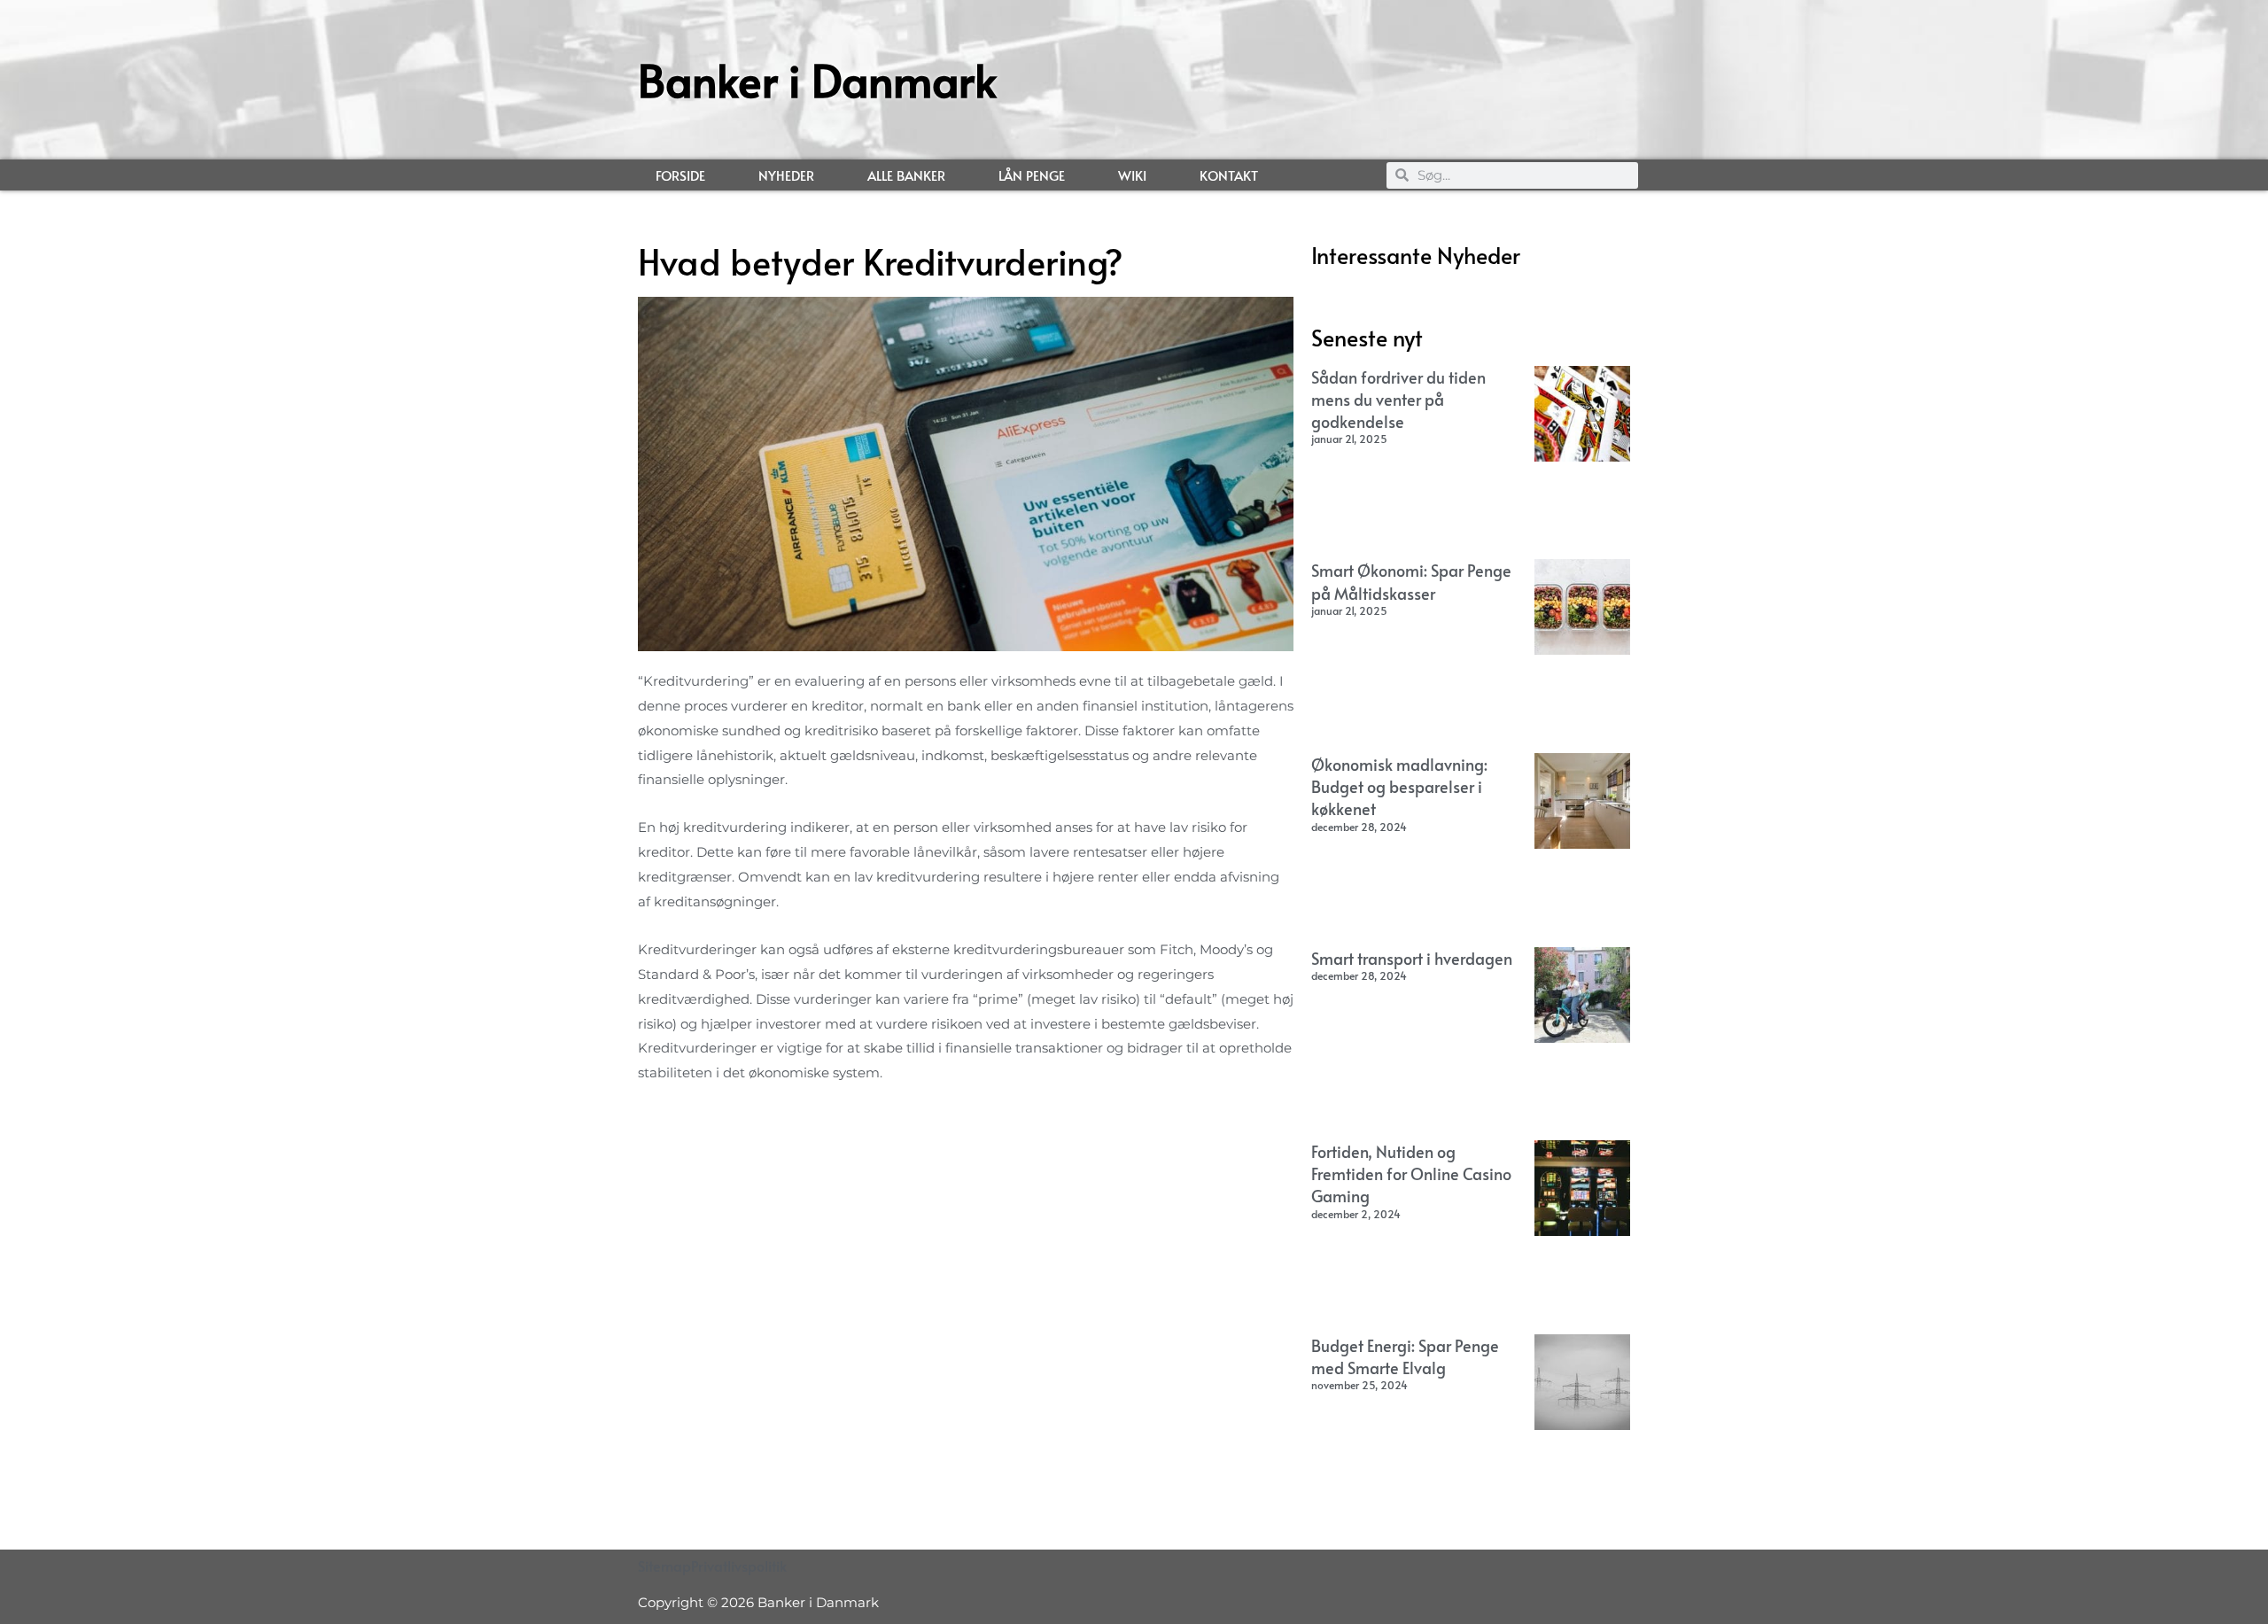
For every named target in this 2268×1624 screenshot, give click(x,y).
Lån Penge (1032, 175)
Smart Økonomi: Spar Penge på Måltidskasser (1411, 581)
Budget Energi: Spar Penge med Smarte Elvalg (1405, 1356)
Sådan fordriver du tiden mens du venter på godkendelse (1398, 399)
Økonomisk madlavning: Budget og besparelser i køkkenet (1399, 786)
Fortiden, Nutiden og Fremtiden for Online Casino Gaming (1411, 1173)
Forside (680, 175)
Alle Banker (906, 175)
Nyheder (786, 175)
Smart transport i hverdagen (1412, 958)
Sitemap (664, 1566)
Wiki (1132, 175)
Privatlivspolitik (739, 1566)
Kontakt (1229, 175)
